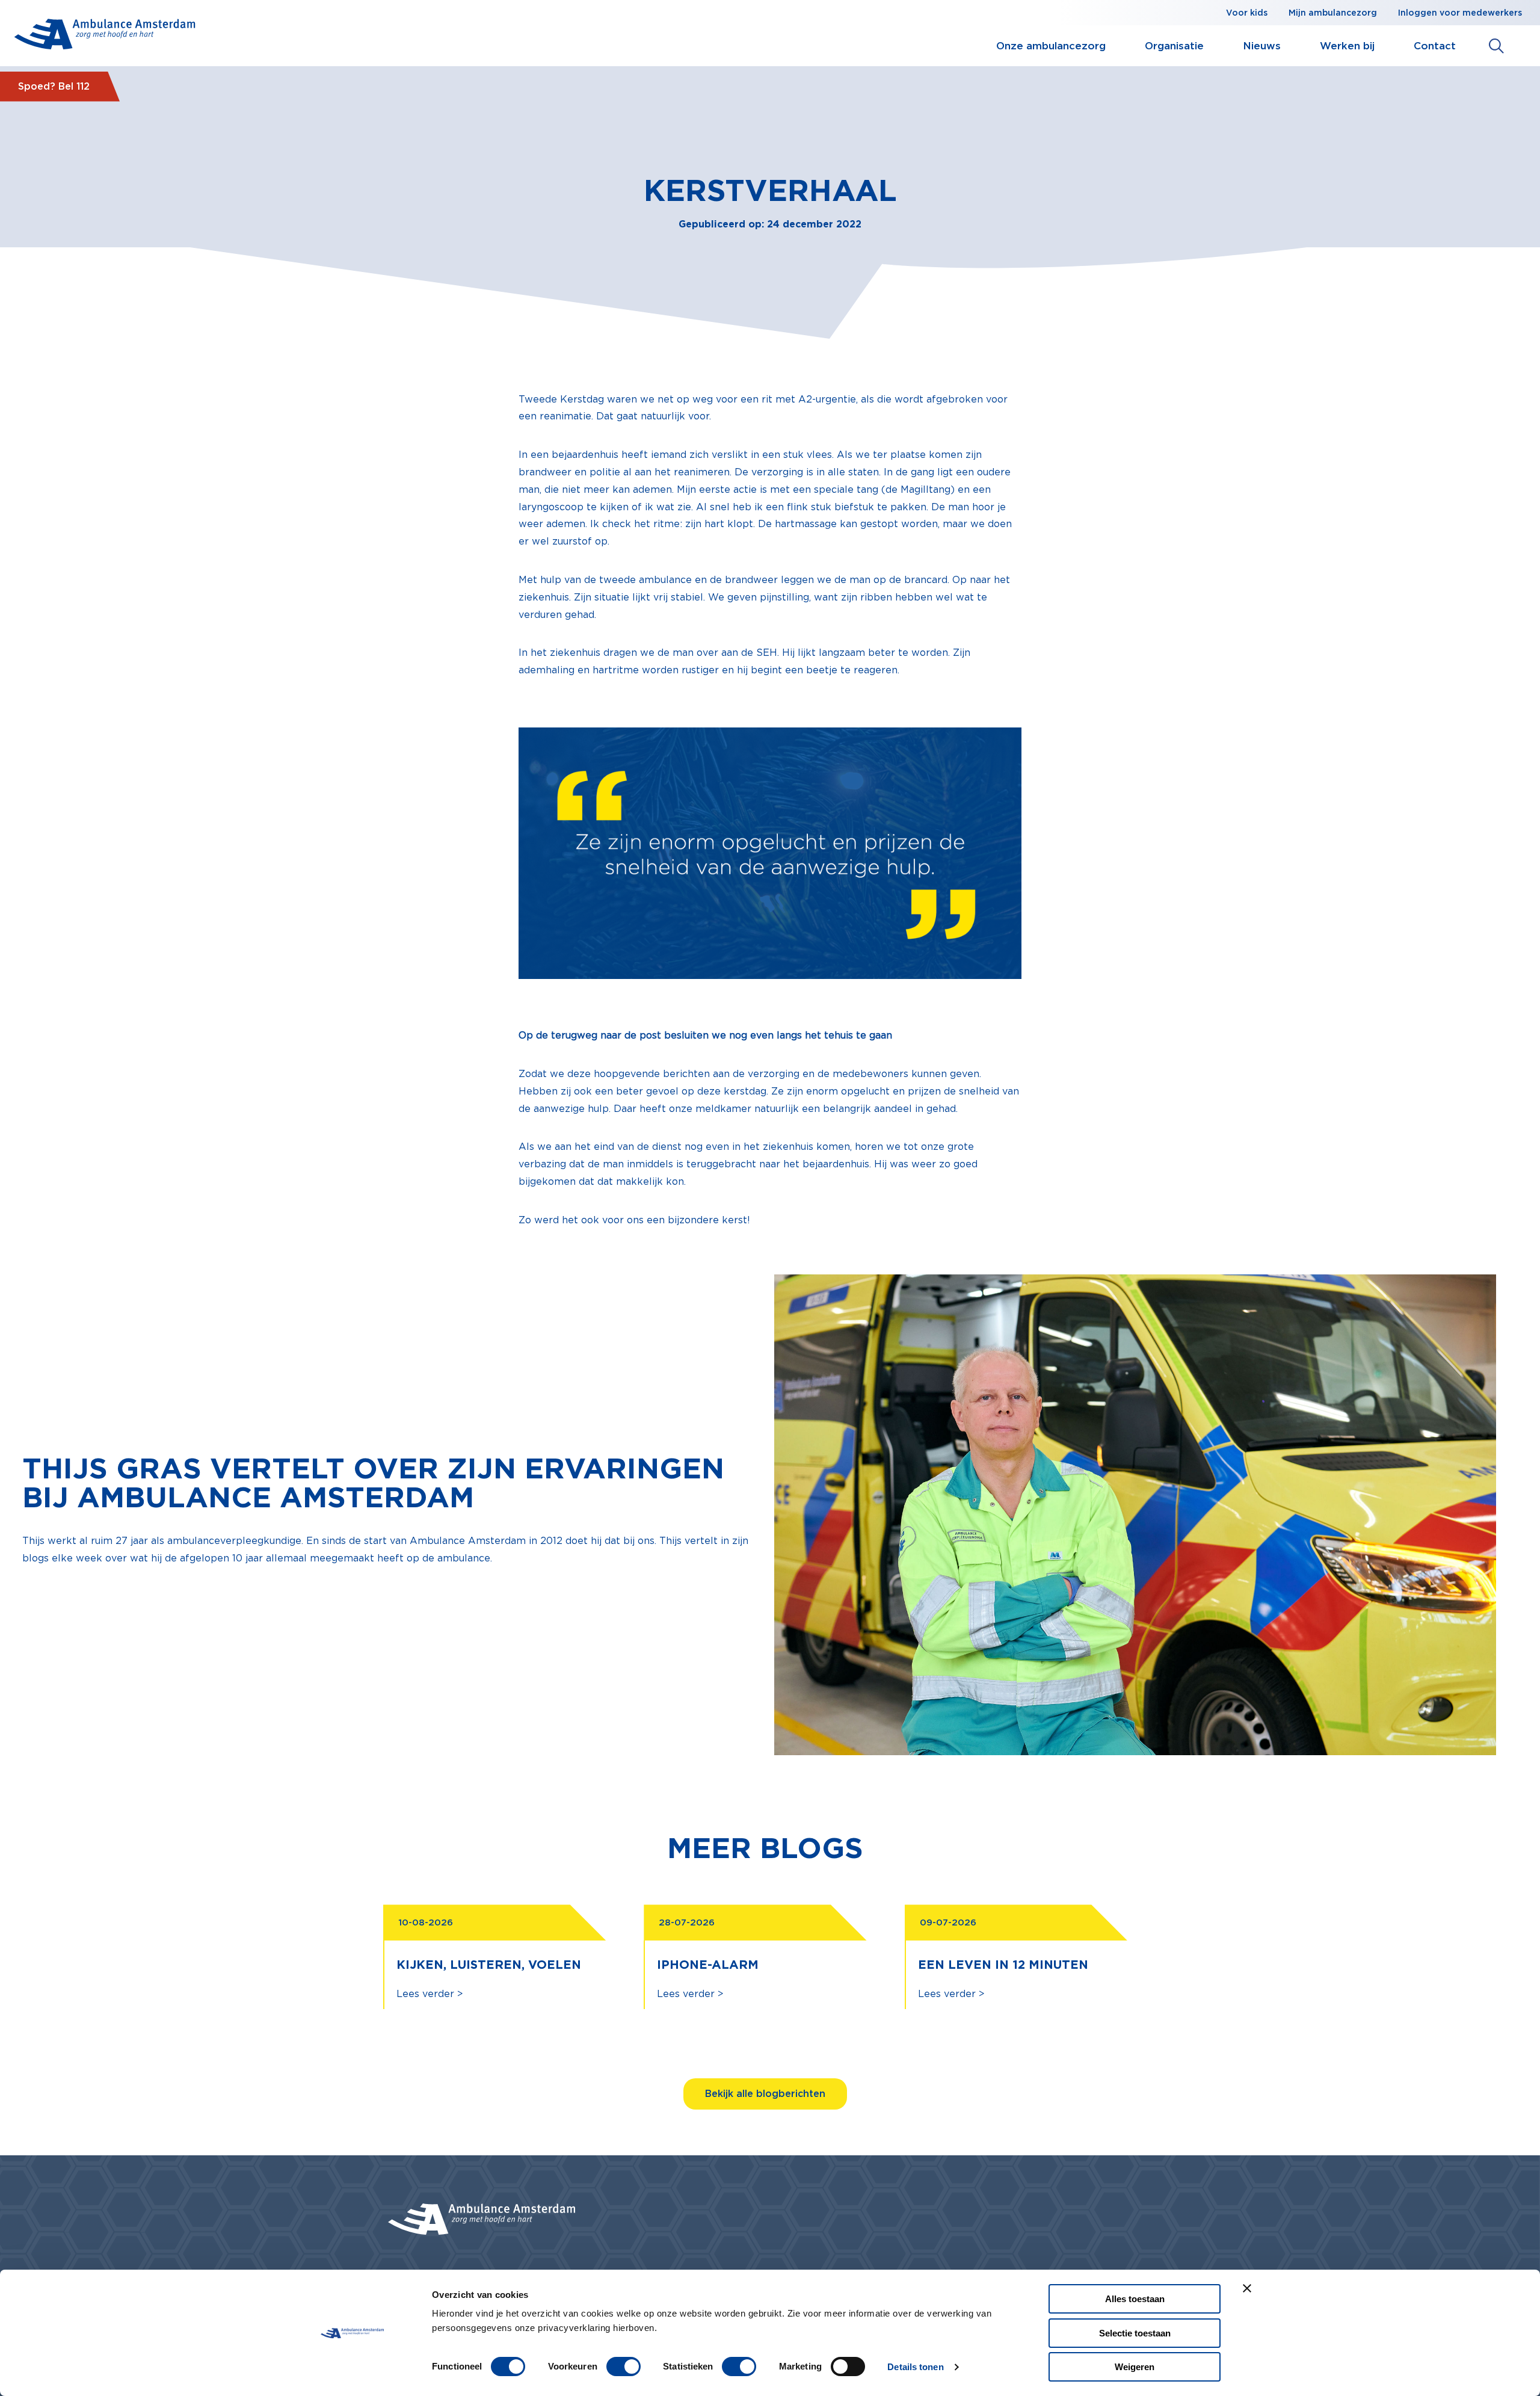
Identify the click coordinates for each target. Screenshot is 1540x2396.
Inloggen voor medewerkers (1460, 13)
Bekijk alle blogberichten (765, 2094)
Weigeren (1135, 2367)
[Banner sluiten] (1247, 2288)
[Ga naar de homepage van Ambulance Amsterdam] (105, 36)
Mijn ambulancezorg (1333, 13)
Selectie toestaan (1135, 2333)
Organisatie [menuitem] (1174, 46)
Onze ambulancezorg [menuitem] (1051, 46)
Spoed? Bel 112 (54, 86)
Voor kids (1247, 13)
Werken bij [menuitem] (1347, 46)
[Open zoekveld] (1496, 46)
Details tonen (915, 2367)
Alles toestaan (1135, 2299)
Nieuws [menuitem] (1262, 46)
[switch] (624, 2367)
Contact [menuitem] (1435, 46)
